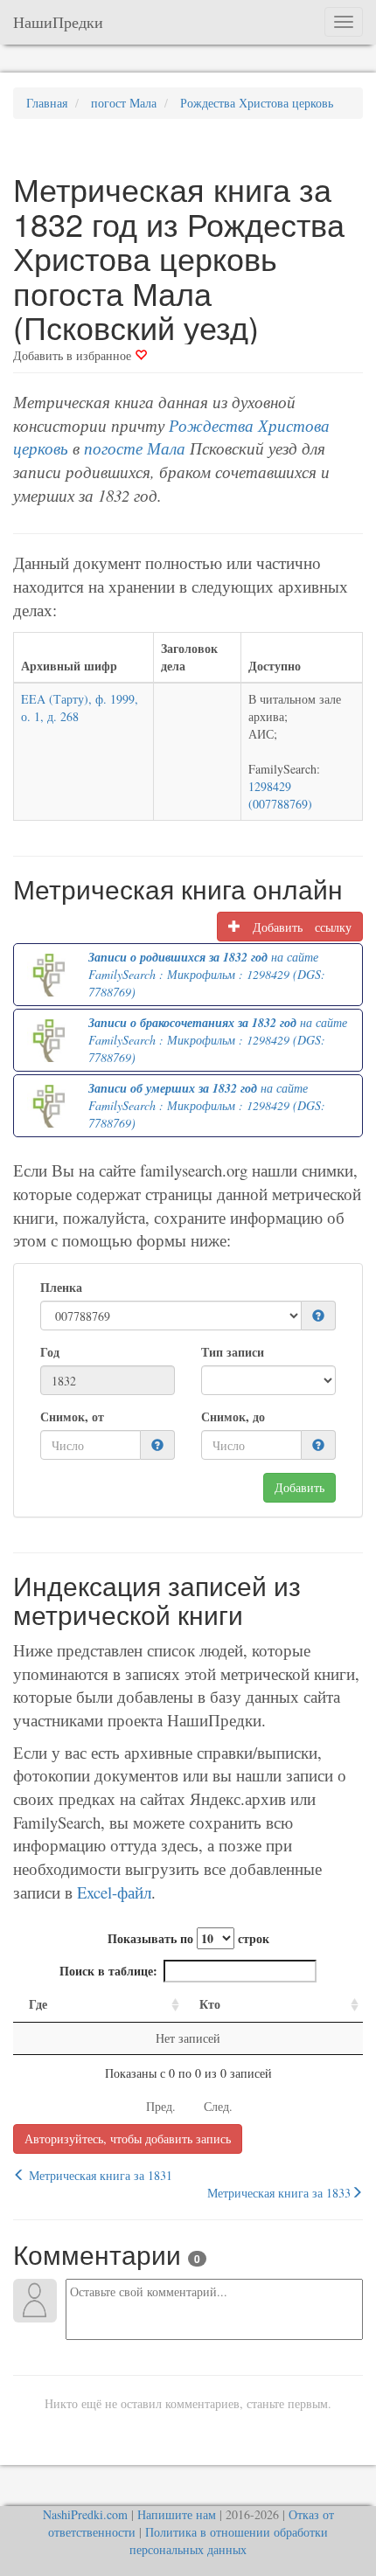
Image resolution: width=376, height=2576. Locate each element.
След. (218, 2106)
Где (38, 2004)
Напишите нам (177, 2514)
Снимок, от (72, 1417)
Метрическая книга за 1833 (279, 2193)
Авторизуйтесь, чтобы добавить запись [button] (128, 2139)
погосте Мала (135, 448)
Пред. (161, 2106)
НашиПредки (58, 22)
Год (50, 1352)
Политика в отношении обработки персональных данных (229, 2541)
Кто (210, 2004)
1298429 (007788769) (280, 795)
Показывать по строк (188, 1938)
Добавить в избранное (74, 355)
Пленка (61, 1288)
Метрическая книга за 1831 (99, 2175)
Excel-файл (114, 1892)
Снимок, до (233, 1417)
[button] (318, 1316)
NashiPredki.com (85, 2514)
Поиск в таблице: (108, 1971)
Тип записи (233, 1352)
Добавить (299, 1487)
